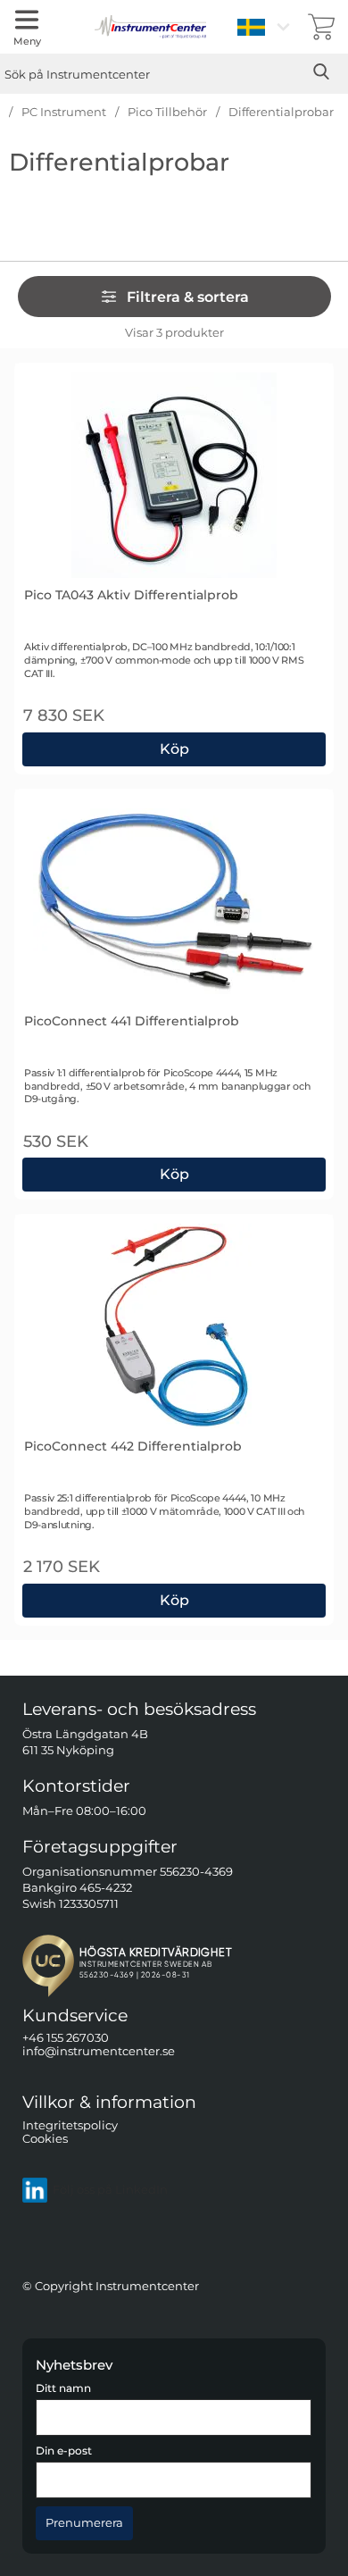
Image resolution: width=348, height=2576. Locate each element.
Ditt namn (63, 2389)
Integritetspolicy (70, 2125)
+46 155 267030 (66, 2038)
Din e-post (64, 2451)
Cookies (45, 2139)
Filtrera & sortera (188, 297)
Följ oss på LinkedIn (110, 2190)
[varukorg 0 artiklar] (321, 27)
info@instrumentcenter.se (99, 2052)
